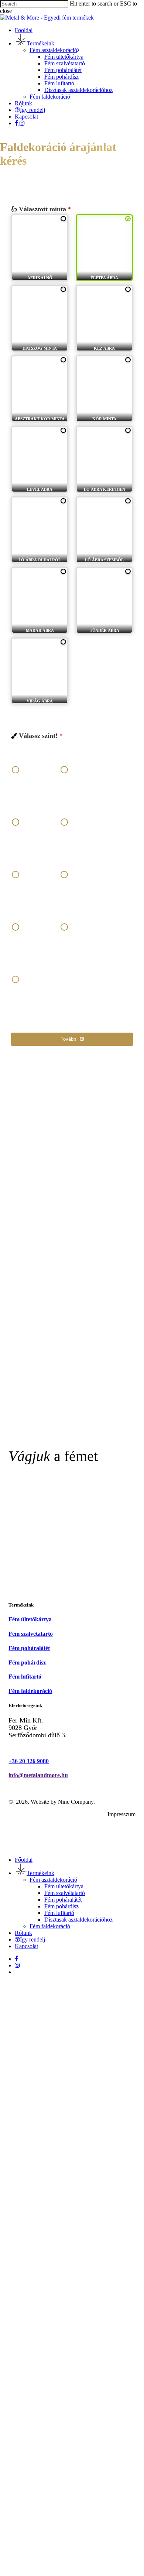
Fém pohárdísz (61, 1906)
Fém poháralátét (63, 1900)
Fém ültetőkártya (64, 1886)
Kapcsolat (26, 1946)
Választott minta (45, 209)
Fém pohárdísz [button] (27, 1662)
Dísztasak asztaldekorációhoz (78, 1920)
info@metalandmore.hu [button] (38, 1775)
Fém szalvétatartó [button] (31, 1634)
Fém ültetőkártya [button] (30, 1619)
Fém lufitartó (59, 1913)
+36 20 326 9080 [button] (29, 1761)
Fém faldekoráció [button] (30, 1691)
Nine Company (76, 1802)
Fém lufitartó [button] (25, 1677)
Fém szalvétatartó (65, 1893)
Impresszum (121, 1814)
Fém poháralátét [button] (29, 1648)
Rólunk (23, 1933)
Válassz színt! (41, 736)
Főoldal (24, 1860)
